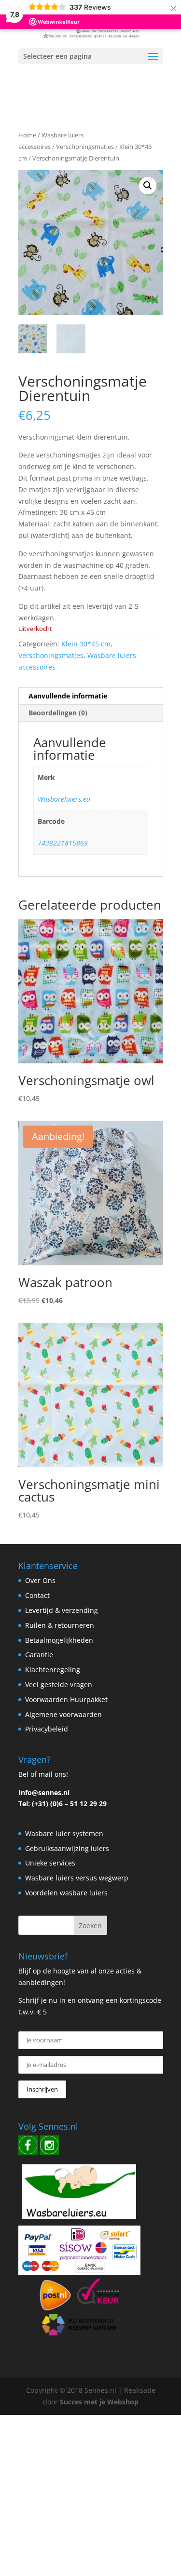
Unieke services (50, 1863)
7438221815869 (63, 843)
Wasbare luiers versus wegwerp (77, 1878)
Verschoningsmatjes (85, 147)
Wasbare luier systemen (64, 1833)
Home (27, 135)
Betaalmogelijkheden (59, 1640)
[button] (148, 186)
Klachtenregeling (53, 1670)
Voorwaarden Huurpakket (66, 1699)
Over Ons (40, 1580)
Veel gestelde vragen (59, 1684)
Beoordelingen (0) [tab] (58, 713)
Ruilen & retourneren (60, 1625)
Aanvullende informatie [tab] (68, 696)
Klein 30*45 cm (86, 644)
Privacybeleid (47, 1729)
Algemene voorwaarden (63, 1714)
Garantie (39, 1655)
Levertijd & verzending (62, 1610)
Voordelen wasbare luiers (66, 1893)
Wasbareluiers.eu (64, 799)
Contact (37, 1595)
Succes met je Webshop (99, 2402)
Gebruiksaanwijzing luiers (67, 1848)
